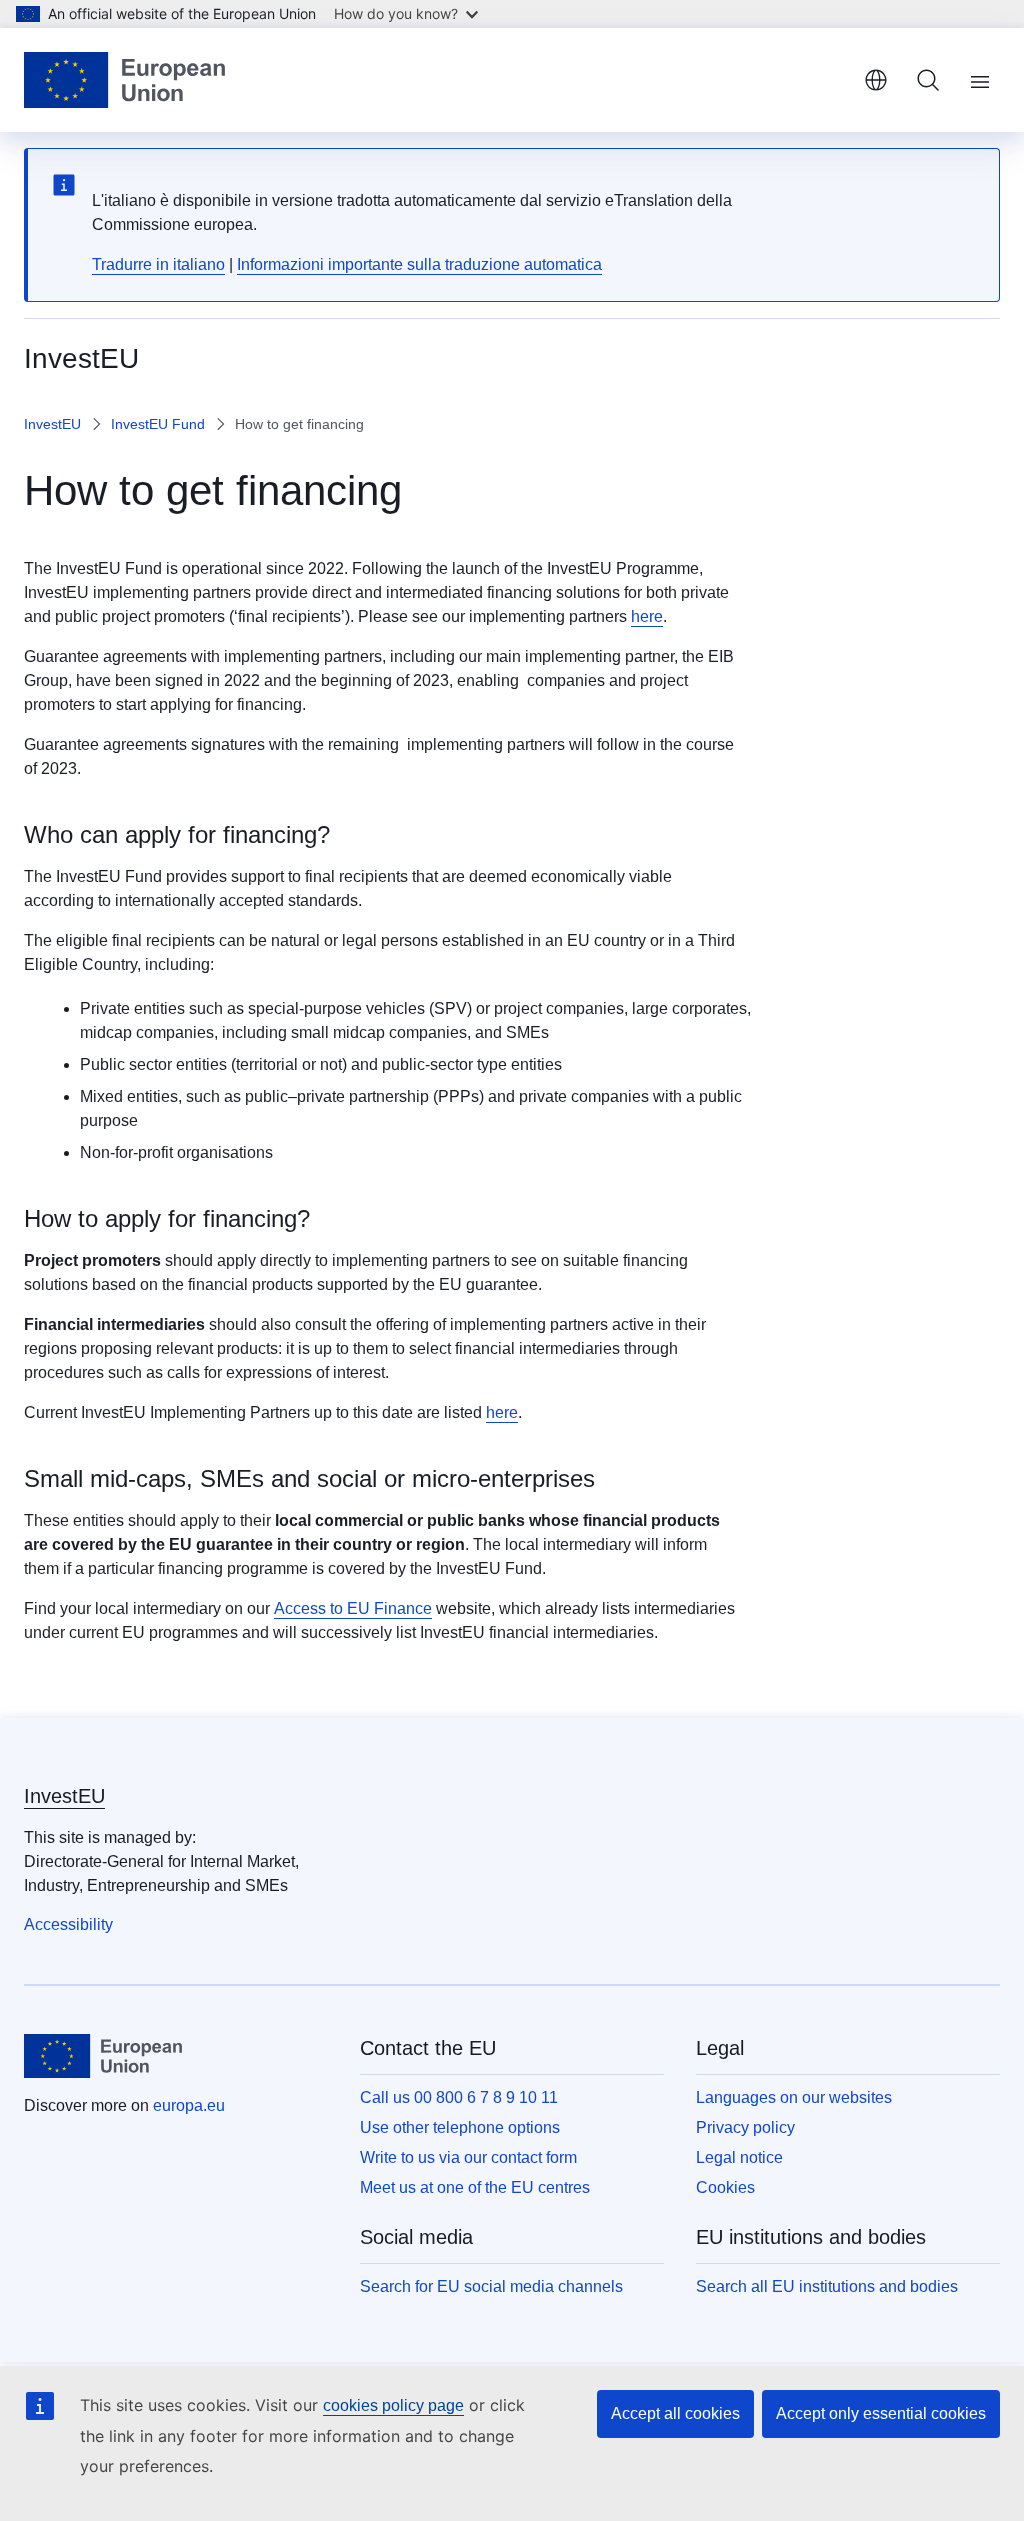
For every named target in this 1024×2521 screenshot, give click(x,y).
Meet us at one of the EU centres (475, 2187)
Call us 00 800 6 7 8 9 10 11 (459, 2097)
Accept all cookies (675, 2413)
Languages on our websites (794, 2097)
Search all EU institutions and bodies (827, 2286)
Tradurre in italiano (158, 264)
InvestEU (52, 424)
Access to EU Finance (353, 1608)
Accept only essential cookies (881, 2413)
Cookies (725, 2187)
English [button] (876, 80)
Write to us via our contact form (468, 2157)
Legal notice (739, 2157)
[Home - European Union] (124, 80)
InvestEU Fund (158, 424)
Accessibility (68, 1924)
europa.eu (189, 2105)
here (647, 616)
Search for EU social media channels (491, 2286)
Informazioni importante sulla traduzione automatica (419, 264)
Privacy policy (745, 2127)
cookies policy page (393, 2405)
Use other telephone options (460, 2127)
